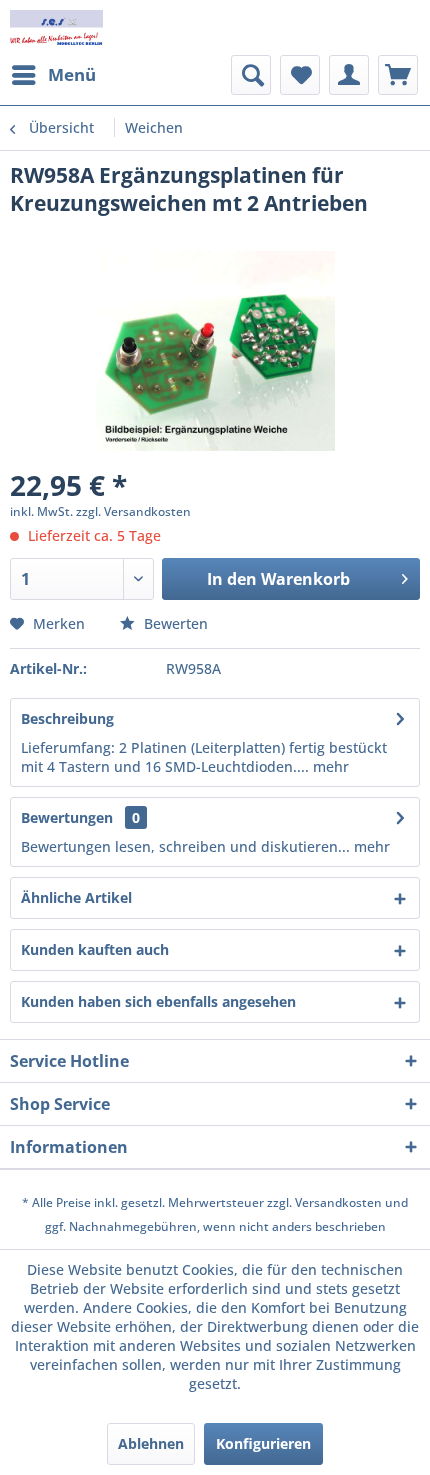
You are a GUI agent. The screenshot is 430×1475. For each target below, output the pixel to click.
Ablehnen (151, 1443)
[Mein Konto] (349, 75)
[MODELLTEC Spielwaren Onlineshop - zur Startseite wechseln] (56, 27)
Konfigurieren (263, 1443)
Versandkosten (338, 1202)
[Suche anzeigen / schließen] (251, 75)
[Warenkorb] (398, 75)
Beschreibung (67, 718)
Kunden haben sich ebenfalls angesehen (158, 1001)
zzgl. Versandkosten (133, 511)
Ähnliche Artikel (76, 897)
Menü (72, 74)
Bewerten (174, 623)
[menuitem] (53, 75)
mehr (329, 766)
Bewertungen (67, 817)
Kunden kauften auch (95, 949)
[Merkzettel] (300, 75)
